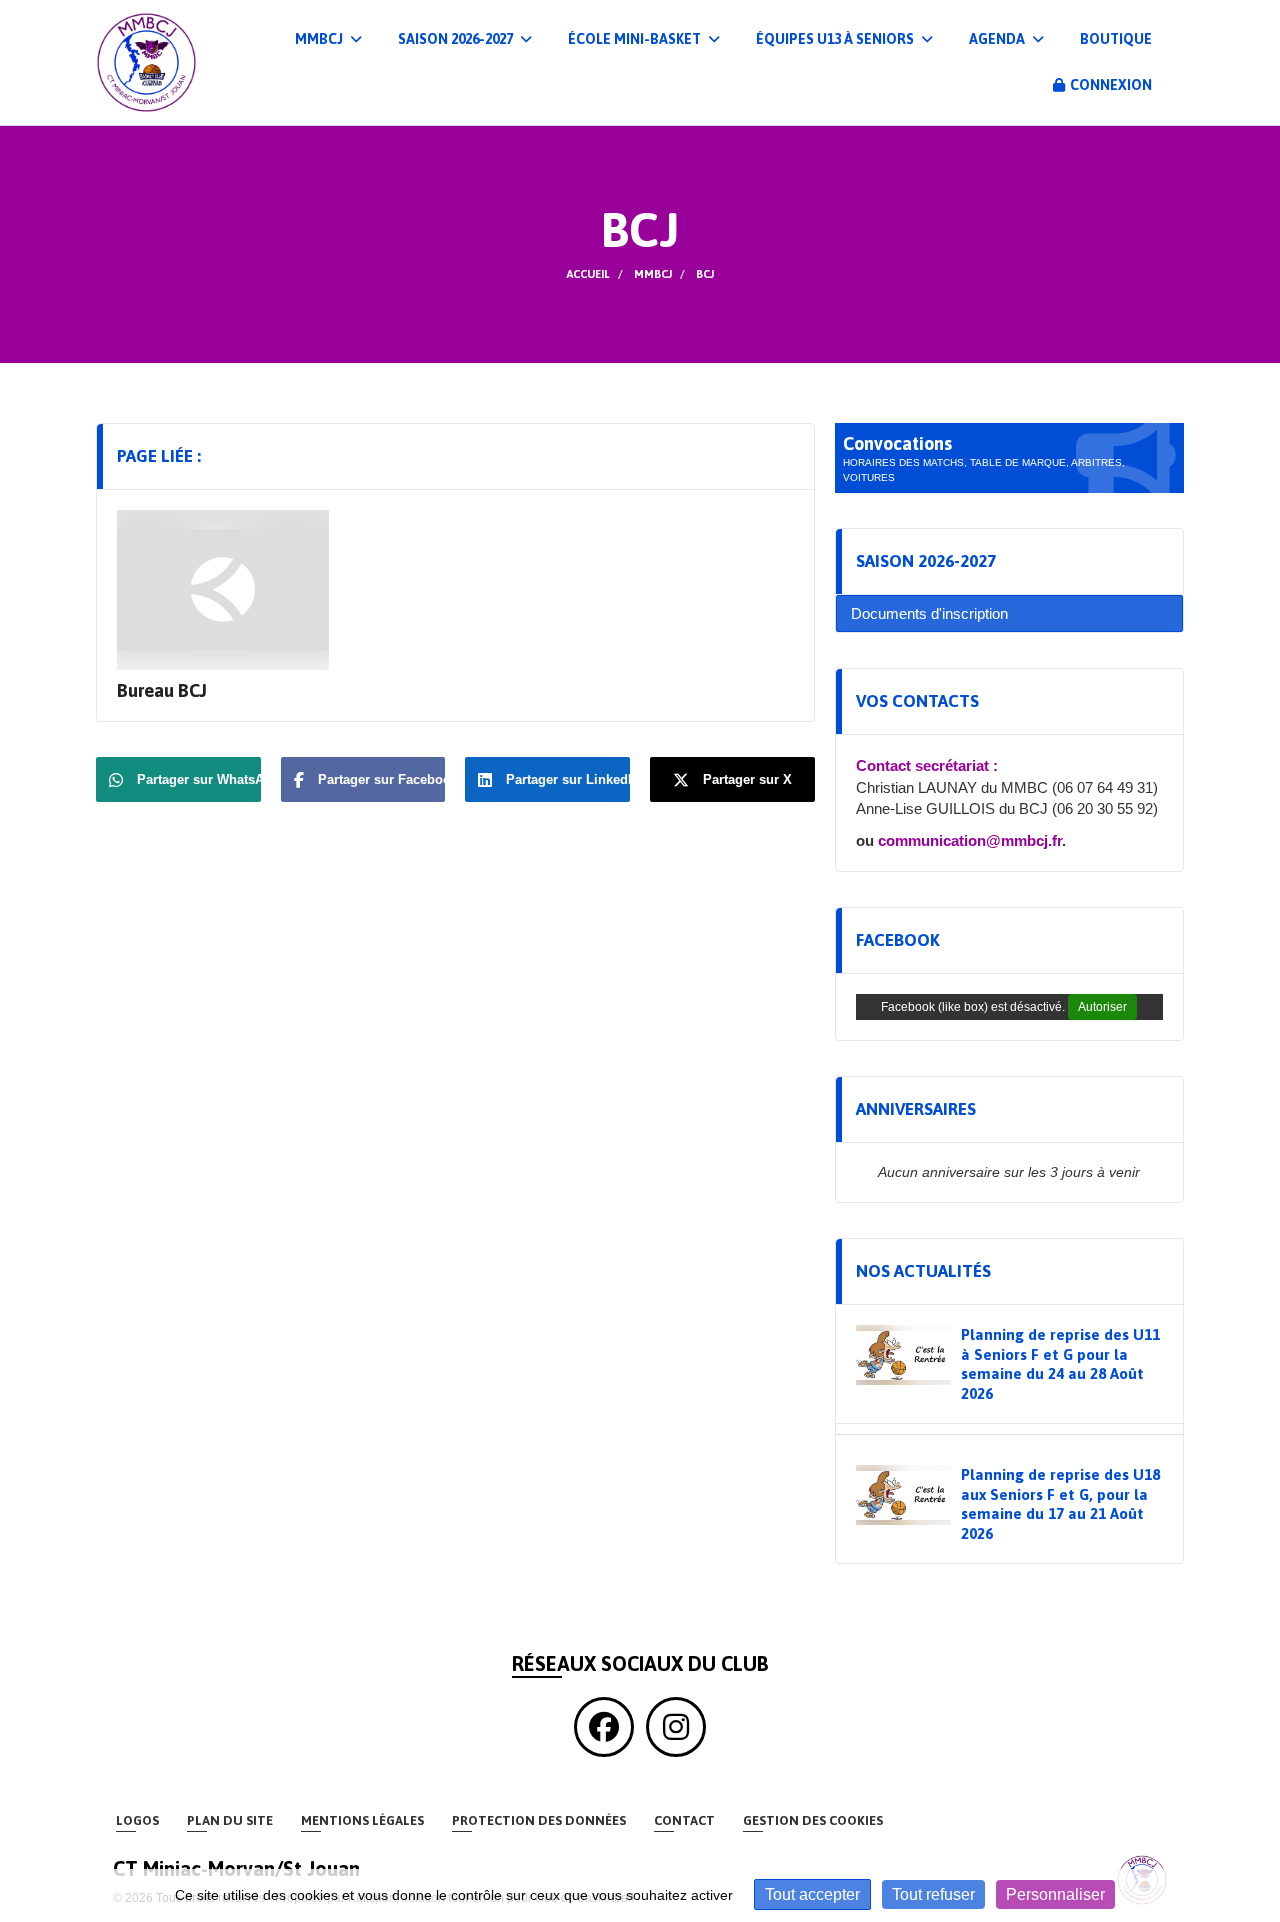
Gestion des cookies (813, 1820)
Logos (137, 1820)
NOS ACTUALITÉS (923, 1271)
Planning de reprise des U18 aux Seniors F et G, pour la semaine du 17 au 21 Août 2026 (1060, 1504)
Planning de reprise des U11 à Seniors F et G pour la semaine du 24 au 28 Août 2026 (1060, 1364)
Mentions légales (362, 1820)
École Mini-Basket (636, 39)
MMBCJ (320, 39)
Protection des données (539, 1820)
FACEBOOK (898, 940)
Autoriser (1102, 1007)
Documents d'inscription (929, 613)
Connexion (1111, 85)
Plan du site (230, 1820)
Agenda (998, 39)
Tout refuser (933, 1894)
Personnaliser (1055, 1894)
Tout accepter (812, 1894)
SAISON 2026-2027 (457, 39)
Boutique (1116, 39)
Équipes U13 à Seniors (836, 39)
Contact (684, 1820)
